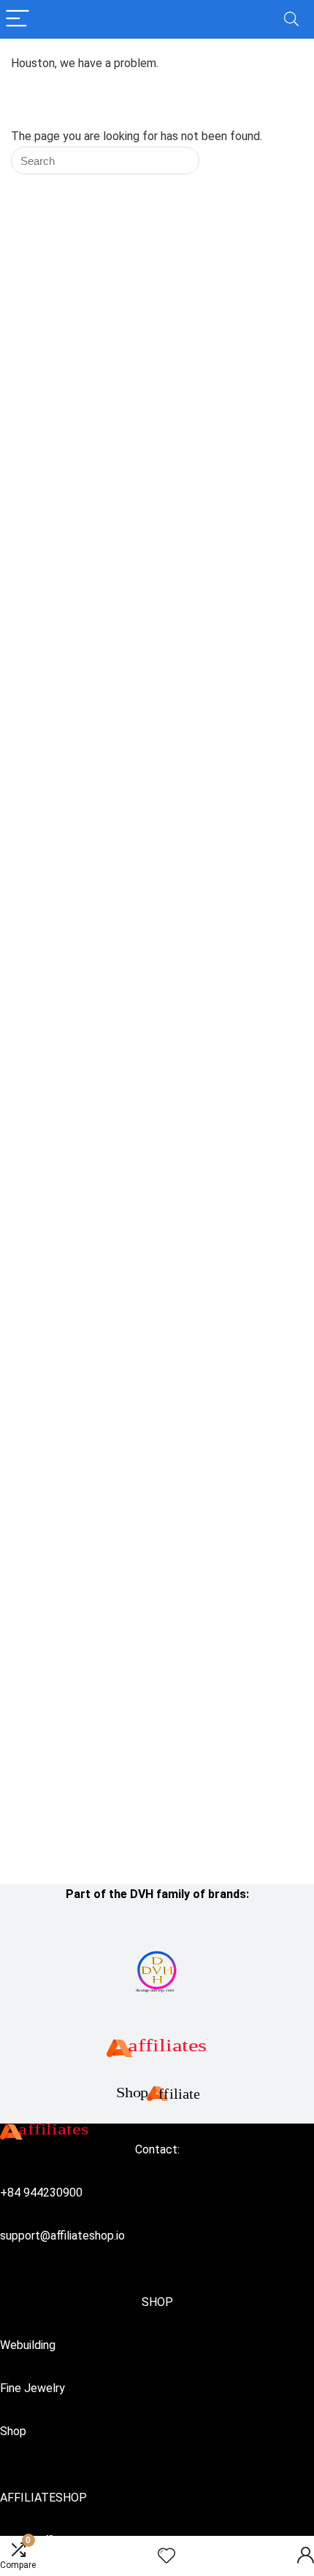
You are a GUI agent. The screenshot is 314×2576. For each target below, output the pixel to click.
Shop (13, 2431)
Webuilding (28, 2345)
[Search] (291, 19)
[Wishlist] (166, 2556)
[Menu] (18, 19)
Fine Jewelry (32, 2388)
